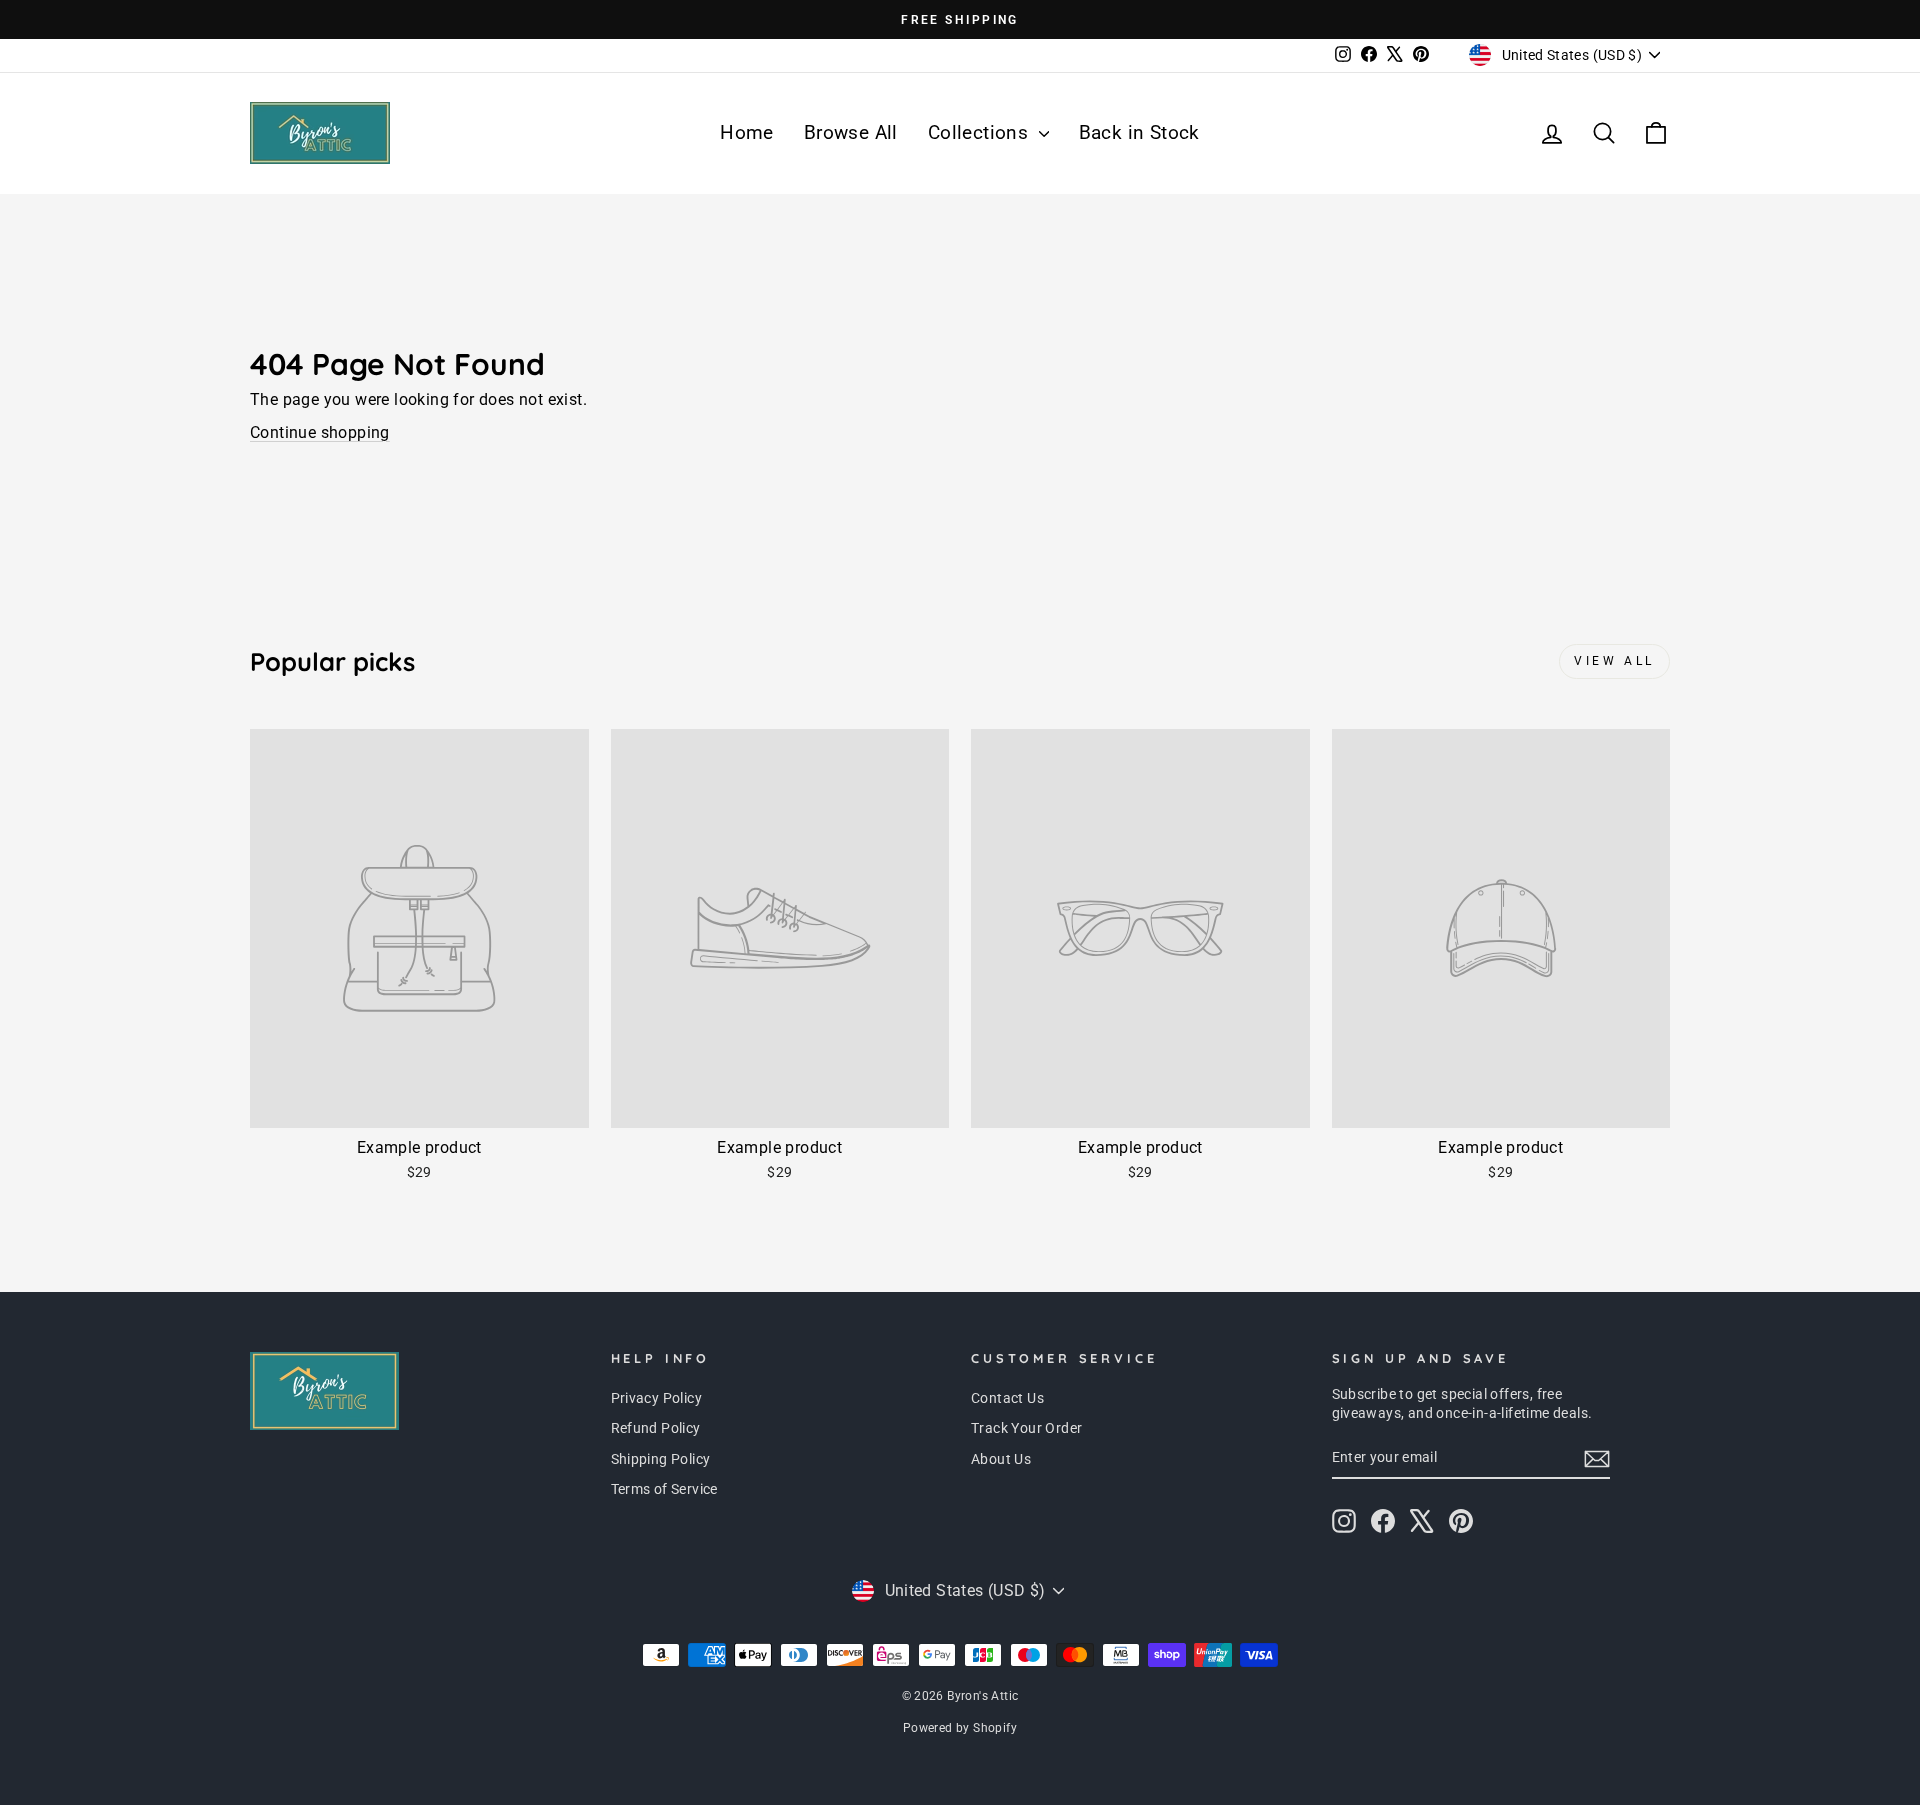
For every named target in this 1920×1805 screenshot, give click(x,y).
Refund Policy (656, 1428)
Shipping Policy (661, 1459)
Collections (981, 132)
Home (747, 132)
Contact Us (1007, 1398)
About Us (1001, 1459)
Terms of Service (664, 1489)
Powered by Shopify (960, 1728)
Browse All (851, 132)
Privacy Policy (657, 1398)
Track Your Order (1026, 1428)
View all (1614, 661)
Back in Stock (1139, 132)
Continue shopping (320, 432)
